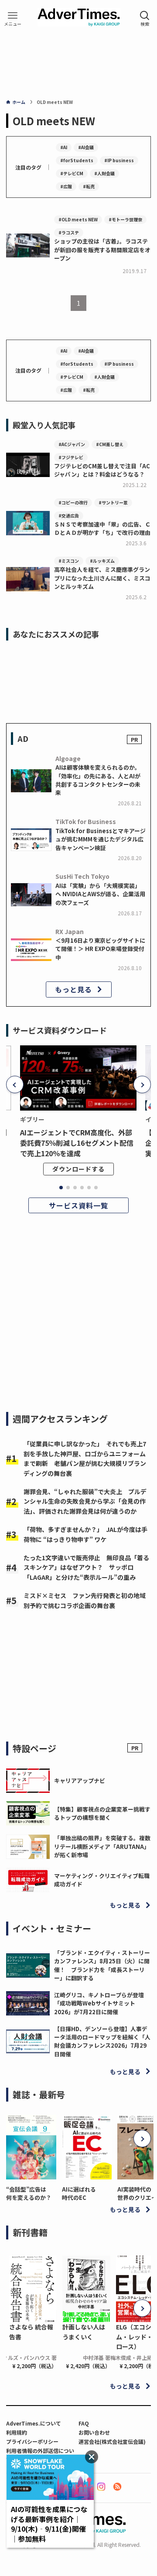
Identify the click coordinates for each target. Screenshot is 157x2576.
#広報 (66, 186)
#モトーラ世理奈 (125, 219)
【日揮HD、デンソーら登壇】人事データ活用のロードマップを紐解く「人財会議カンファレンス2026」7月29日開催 (102, 2041)
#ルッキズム (102, 561)
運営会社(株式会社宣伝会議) (112, 2441)
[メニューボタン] (13, 18)
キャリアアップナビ (80, 1780)
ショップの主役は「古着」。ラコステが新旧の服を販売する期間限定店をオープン (102, 250)
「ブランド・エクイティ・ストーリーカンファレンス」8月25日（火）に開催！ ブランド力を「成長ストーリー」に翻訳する (102, 1965)
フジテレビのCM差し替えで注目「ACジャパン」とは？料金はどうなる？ (102, 470)
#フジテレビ (71, 457)
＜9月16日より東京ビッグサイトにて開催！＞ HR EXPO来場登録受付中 (100, 949)
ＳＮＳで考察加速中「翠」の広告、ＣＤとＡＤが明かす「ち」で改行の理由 (102, 528)
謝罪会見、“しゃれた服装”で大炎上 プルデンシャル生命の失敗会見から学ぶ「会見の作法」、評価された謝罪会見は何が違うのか (85, 1501)
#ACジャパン (72, 444)
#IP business (119, 160)
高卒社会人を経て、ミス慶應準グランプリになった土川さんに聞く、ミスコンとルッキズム (102, 578)
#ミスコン (69, 561)
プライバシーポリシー (32, 2441)
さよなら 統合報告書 (31, 2332)
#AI (64, 147)
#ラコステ (69, 232)
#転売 (89, 186)
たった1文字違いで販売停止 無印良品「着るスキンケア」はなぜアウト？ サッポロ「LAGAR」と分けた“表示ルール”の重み (86, 1567)
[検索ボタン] (145, 18)
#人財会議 (104, 173)
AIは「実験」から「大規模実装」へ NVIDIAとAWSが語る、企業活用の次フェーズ (100, 894)
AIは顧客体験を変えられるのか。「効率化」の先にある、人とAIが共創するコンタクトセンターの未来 (98, 780)
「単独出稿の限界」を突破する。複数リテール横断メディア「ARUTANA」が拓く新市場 (102, 1846)
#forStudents (77, 160)
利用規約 (17, 2432)
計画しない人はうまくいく (84, 2332)
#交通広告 (69, 516)
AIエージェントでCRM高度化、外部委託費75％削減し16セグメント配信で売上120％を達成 (77, 1143)
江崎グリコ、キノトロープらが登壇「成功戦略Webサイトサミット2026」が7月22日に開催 (99, 2003)
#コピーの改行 (73, 502)
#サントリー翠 (113, 502)
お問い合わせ (94, 2432)
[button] (15, 1084)
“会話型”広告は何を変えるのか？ (29, 2193)
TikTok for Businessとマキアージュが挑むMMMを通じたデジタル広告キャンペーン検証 (101, 839)
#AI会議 (86, 147)
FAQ (84, 2423)
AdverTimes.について (34, 2423)
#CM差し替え (110, 444)
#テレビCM (72, 173)
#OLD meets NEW (78, 219)
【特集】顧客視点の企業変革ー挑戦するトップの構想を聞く (102, 1813)
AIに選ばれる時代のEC (79, 2193)
